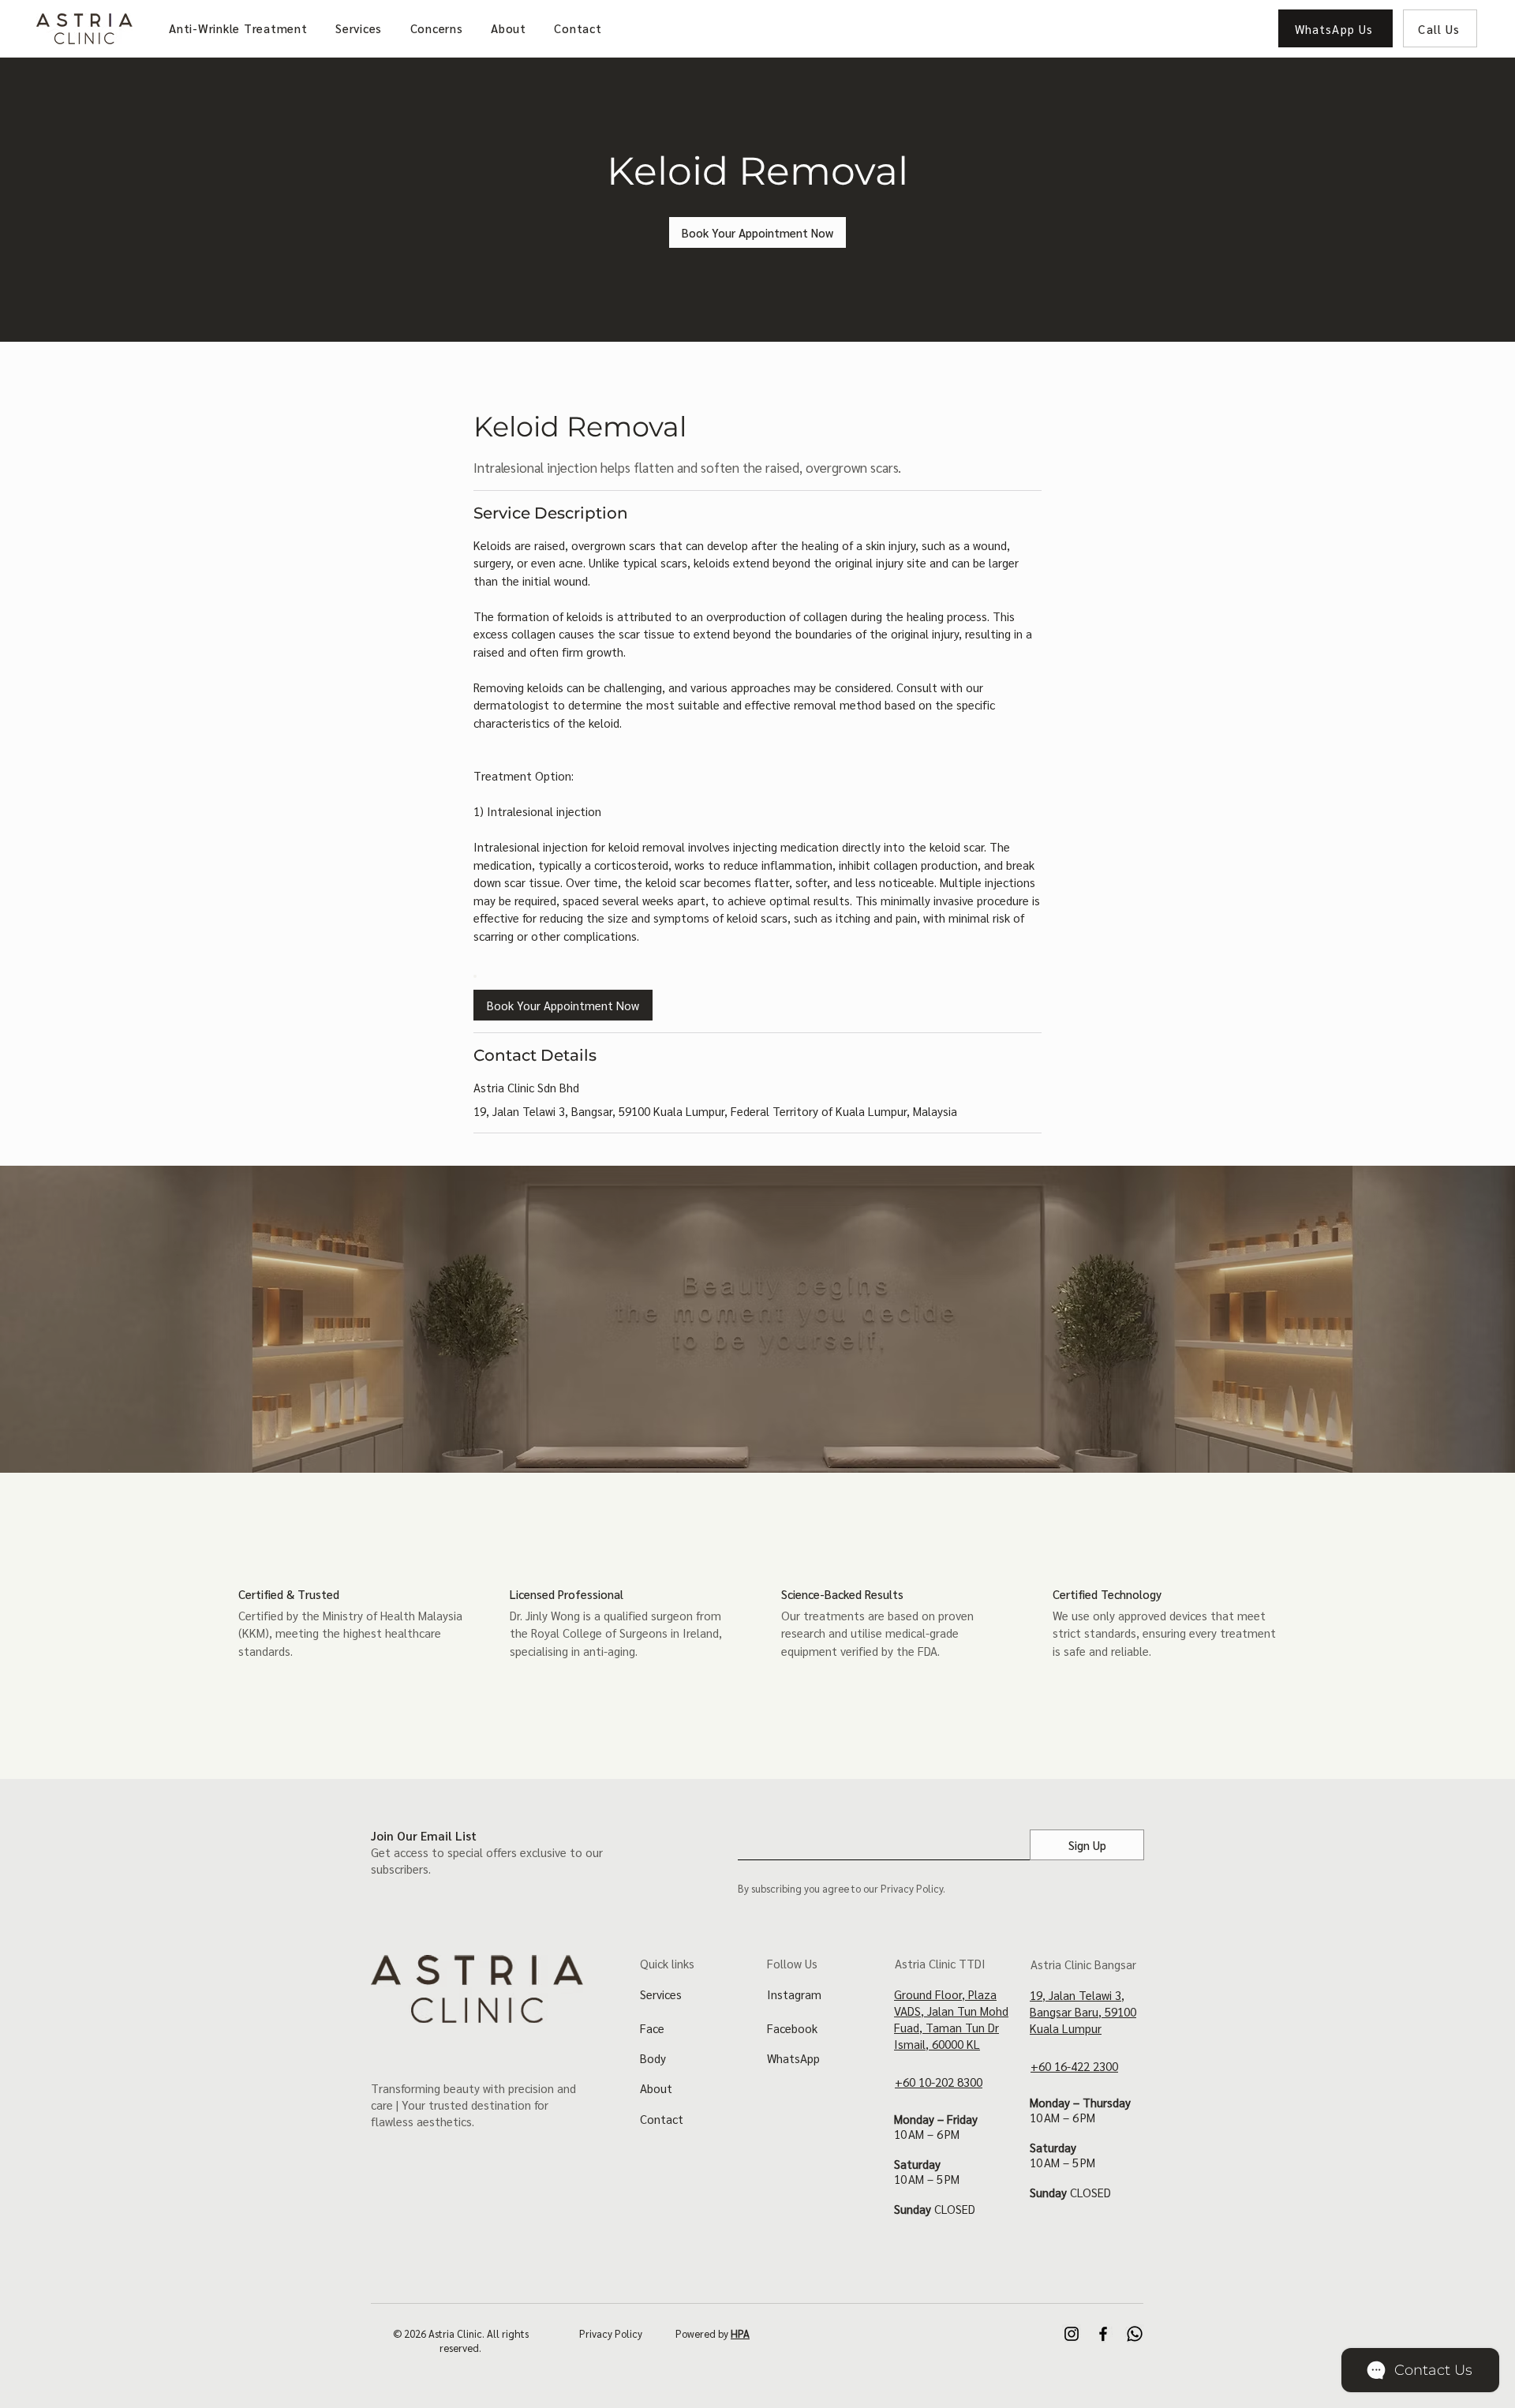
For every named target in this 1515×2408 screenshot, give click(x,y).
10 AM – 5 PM (927, 2179)
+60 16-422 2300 (1074, 2066)
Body (653, 2058)
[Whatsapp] (1135, 2334)
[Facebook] (1103, 2334)
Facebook (792, 2028)
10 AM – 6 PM (927, 2134)
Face (652, 2028)
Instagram (794, 1994)
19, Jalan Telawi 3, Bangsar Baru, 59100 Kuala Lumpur (1083, 2011)
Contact (662, 2119)
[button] (360, 28)
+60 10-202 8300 (939, 2082)
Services (661, 1994)
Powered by (713, 2333)
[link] (757, 232)
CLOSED (955, 2209)
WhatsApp (793, 2058)
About (656, 2088)
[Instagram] (1072, 2334)
